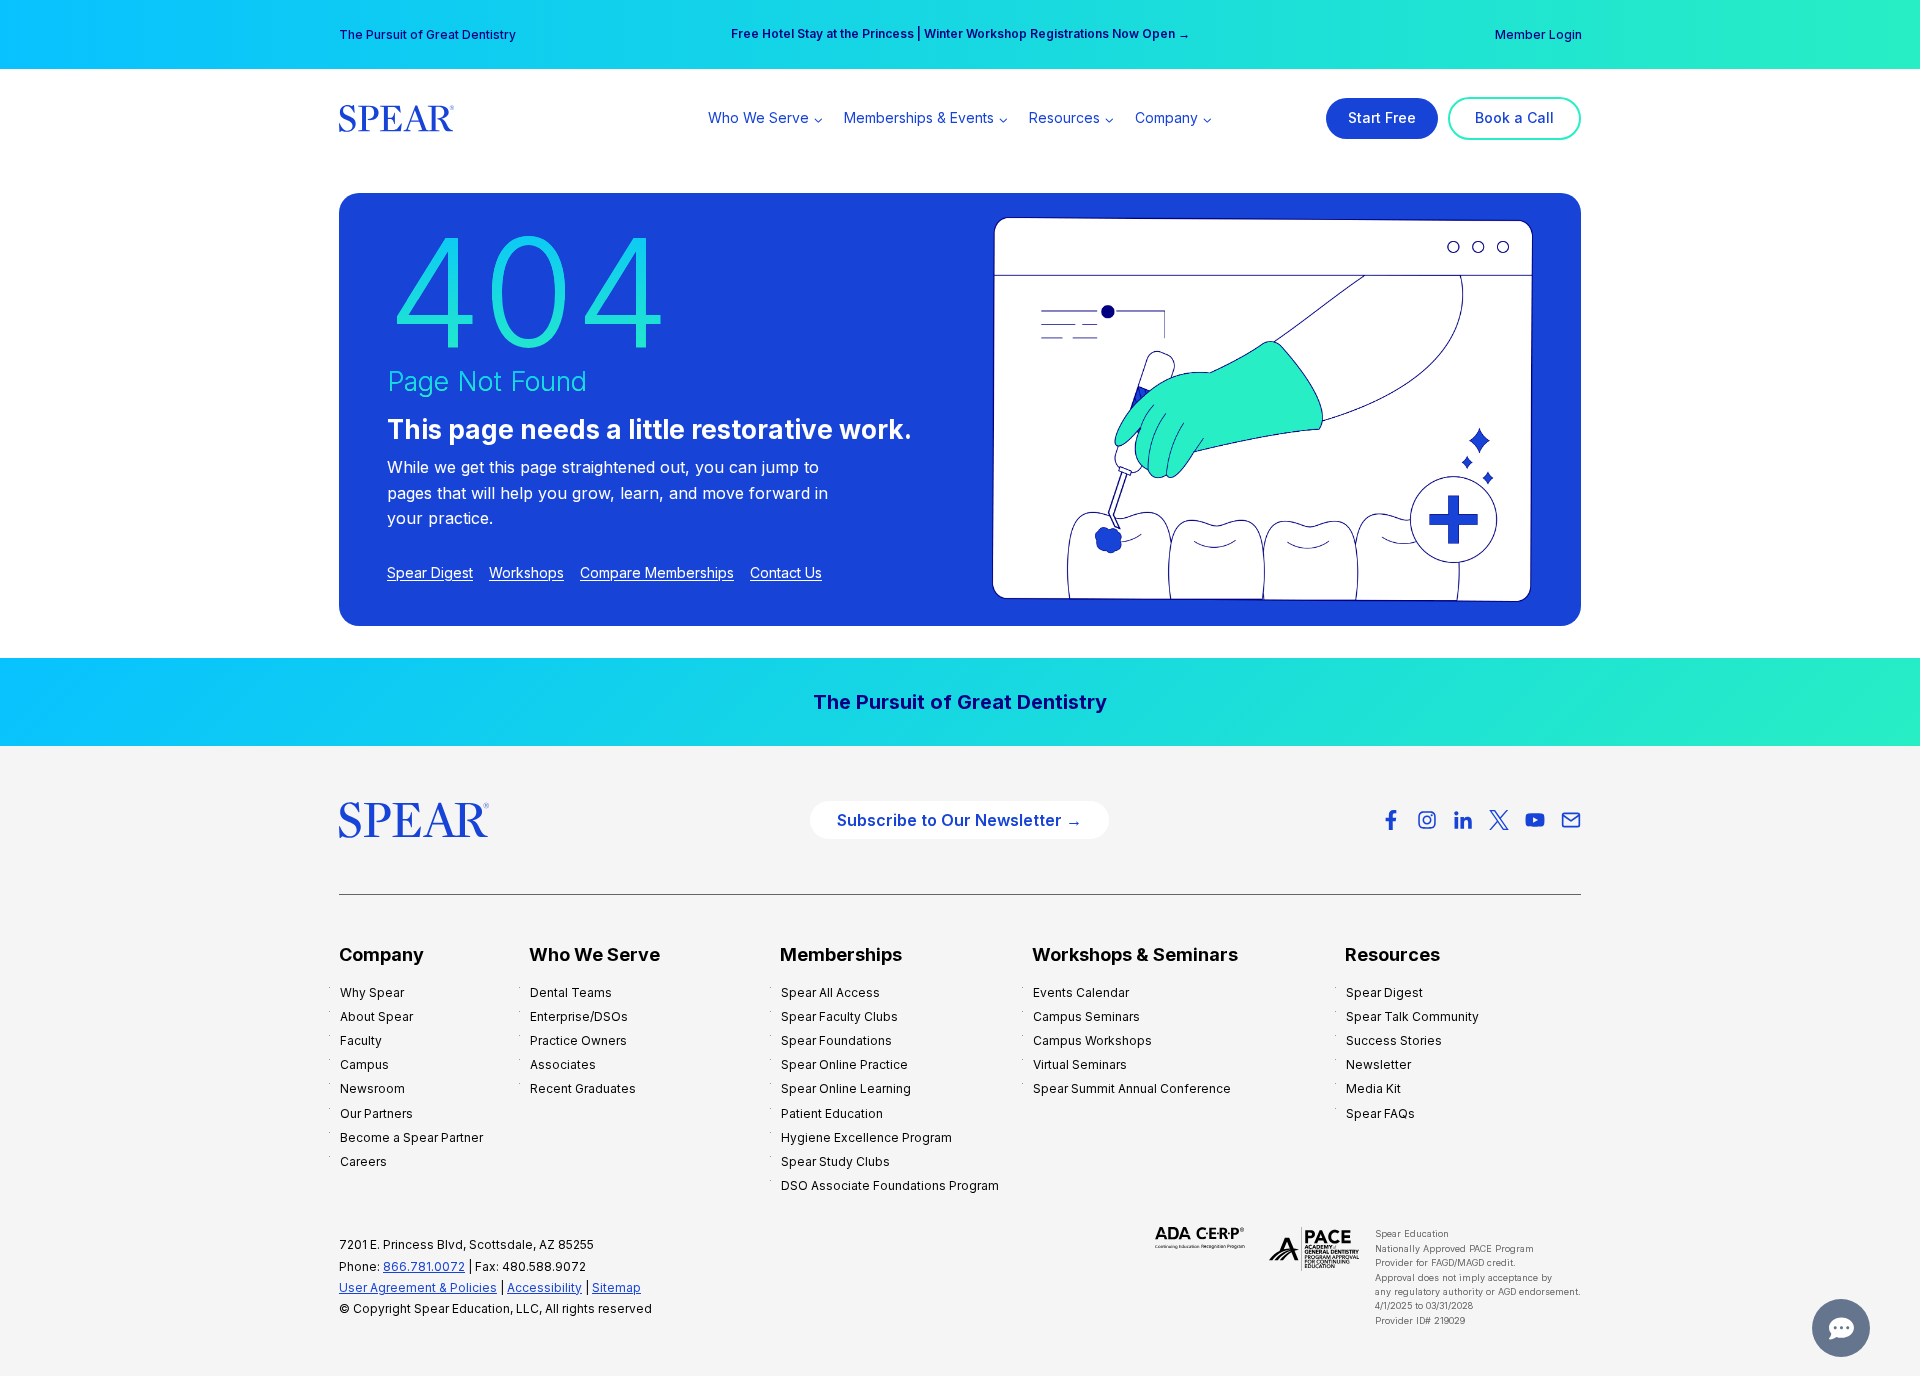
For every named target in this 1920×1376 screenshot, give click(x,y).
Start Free (1382, 117)
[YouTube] (1535, 820)
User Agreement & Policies (418, 1287)
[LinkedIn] (1463, 820)
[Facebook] (1391, 820)
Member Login (1538, 34)
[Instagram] (1427, 820)
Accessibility (544, 1287)
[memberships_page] (960, 702)
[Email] (1571, 820)
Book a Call (1514, 117)
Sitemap (616, 1287)
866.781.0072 (424, 1266)
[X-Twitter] (1499, 820)
